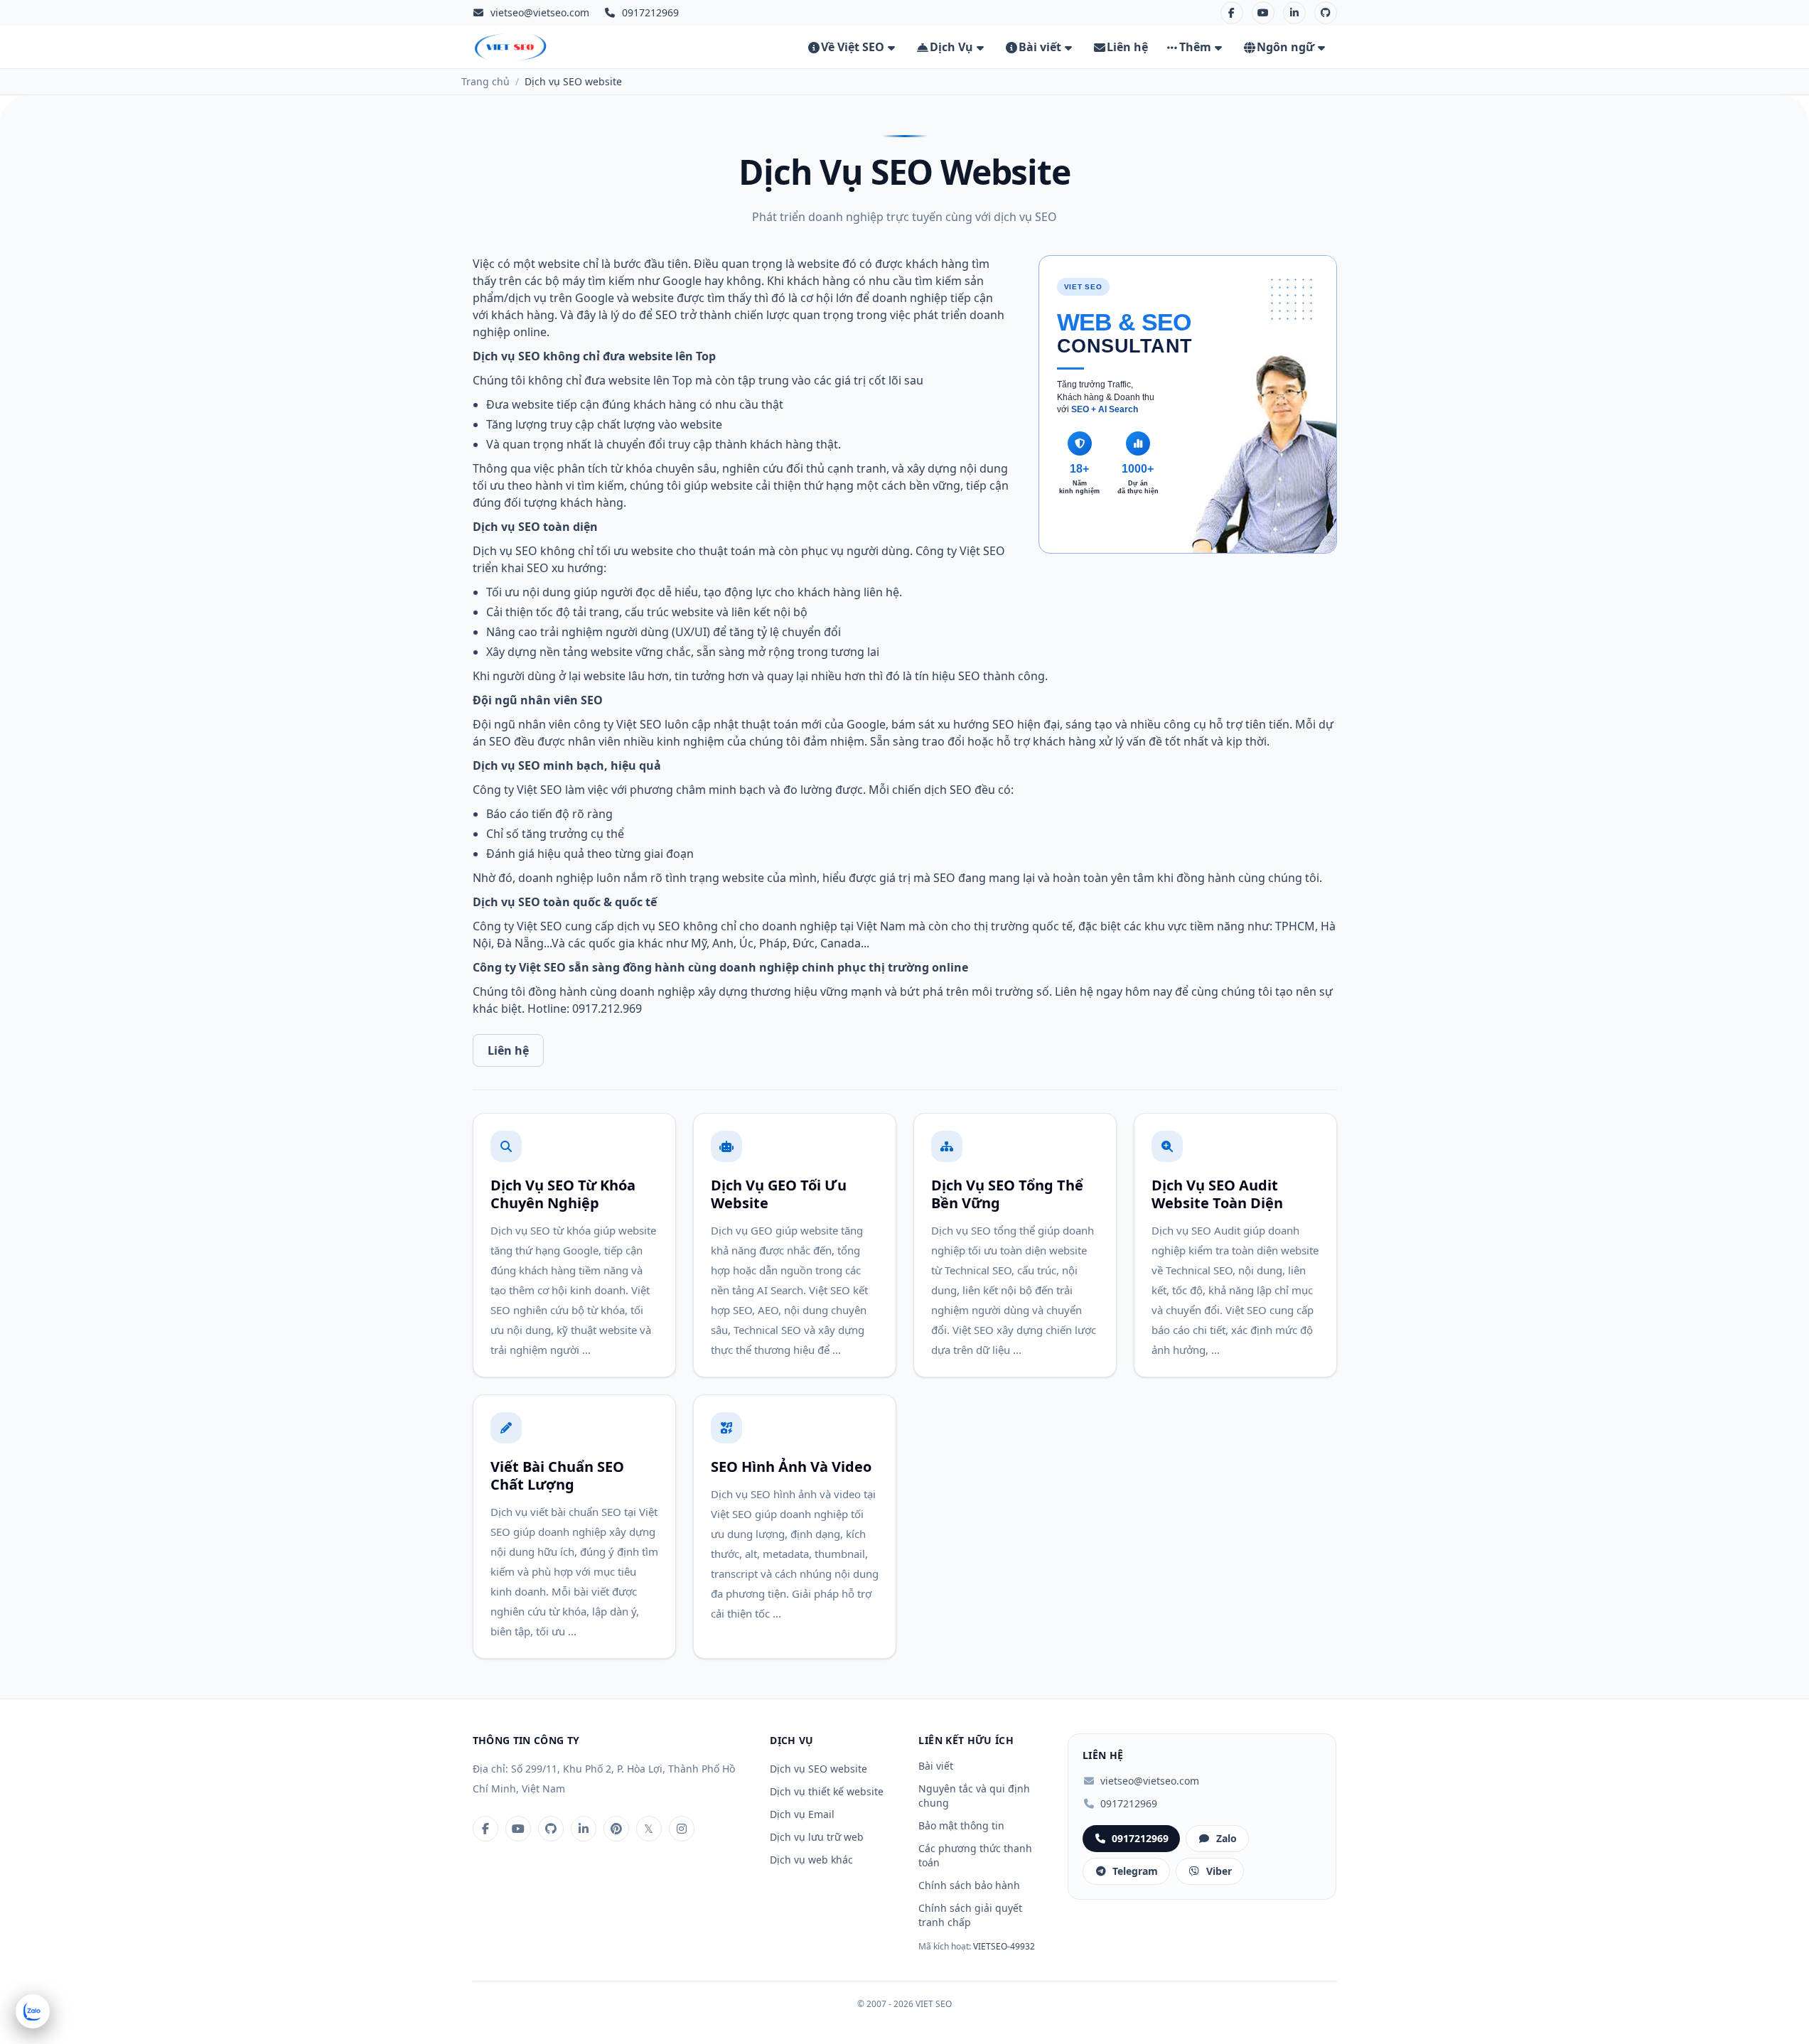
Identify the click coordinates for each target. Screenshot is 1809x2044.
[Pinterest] (616, 1829)
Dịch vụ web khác (811, 1860)
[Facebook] (1232, 13)
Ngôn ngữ (1285, 47)
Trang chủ (485, 81)
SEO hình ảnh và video (791, 1467)
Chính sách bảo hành (969, 1885)
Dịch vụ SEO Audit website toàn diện (1217, 1194)
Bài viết (1040, 47)
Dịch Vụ (951, 47)
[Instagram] (682, 1829)
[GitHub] (1326, 13)
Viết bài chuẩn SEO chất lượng (557, 1475)
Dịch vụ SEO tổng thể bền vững (1007, 1194)
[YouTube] (1263, 13)
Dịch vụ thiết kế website (827, 1791)
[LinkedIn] (1294, 13)
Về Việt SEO (853, 47)
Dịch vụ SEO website (818, 1769)
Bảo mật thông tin (961, 1825)
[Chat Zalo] (33, 2011)
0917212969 (1129, 1803)
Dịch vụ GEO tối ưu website (779, 1194)
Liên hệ (1127, 47)
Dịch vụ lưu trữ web (817, 1837)
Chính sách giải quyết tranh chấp (970, 1915)
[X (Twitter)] (649, 1829)
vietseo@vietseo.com (540, 12)
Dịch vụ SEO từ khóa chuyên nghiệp (563, 1194)
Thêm (1195, 47)
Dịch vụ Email (802, 1814)
